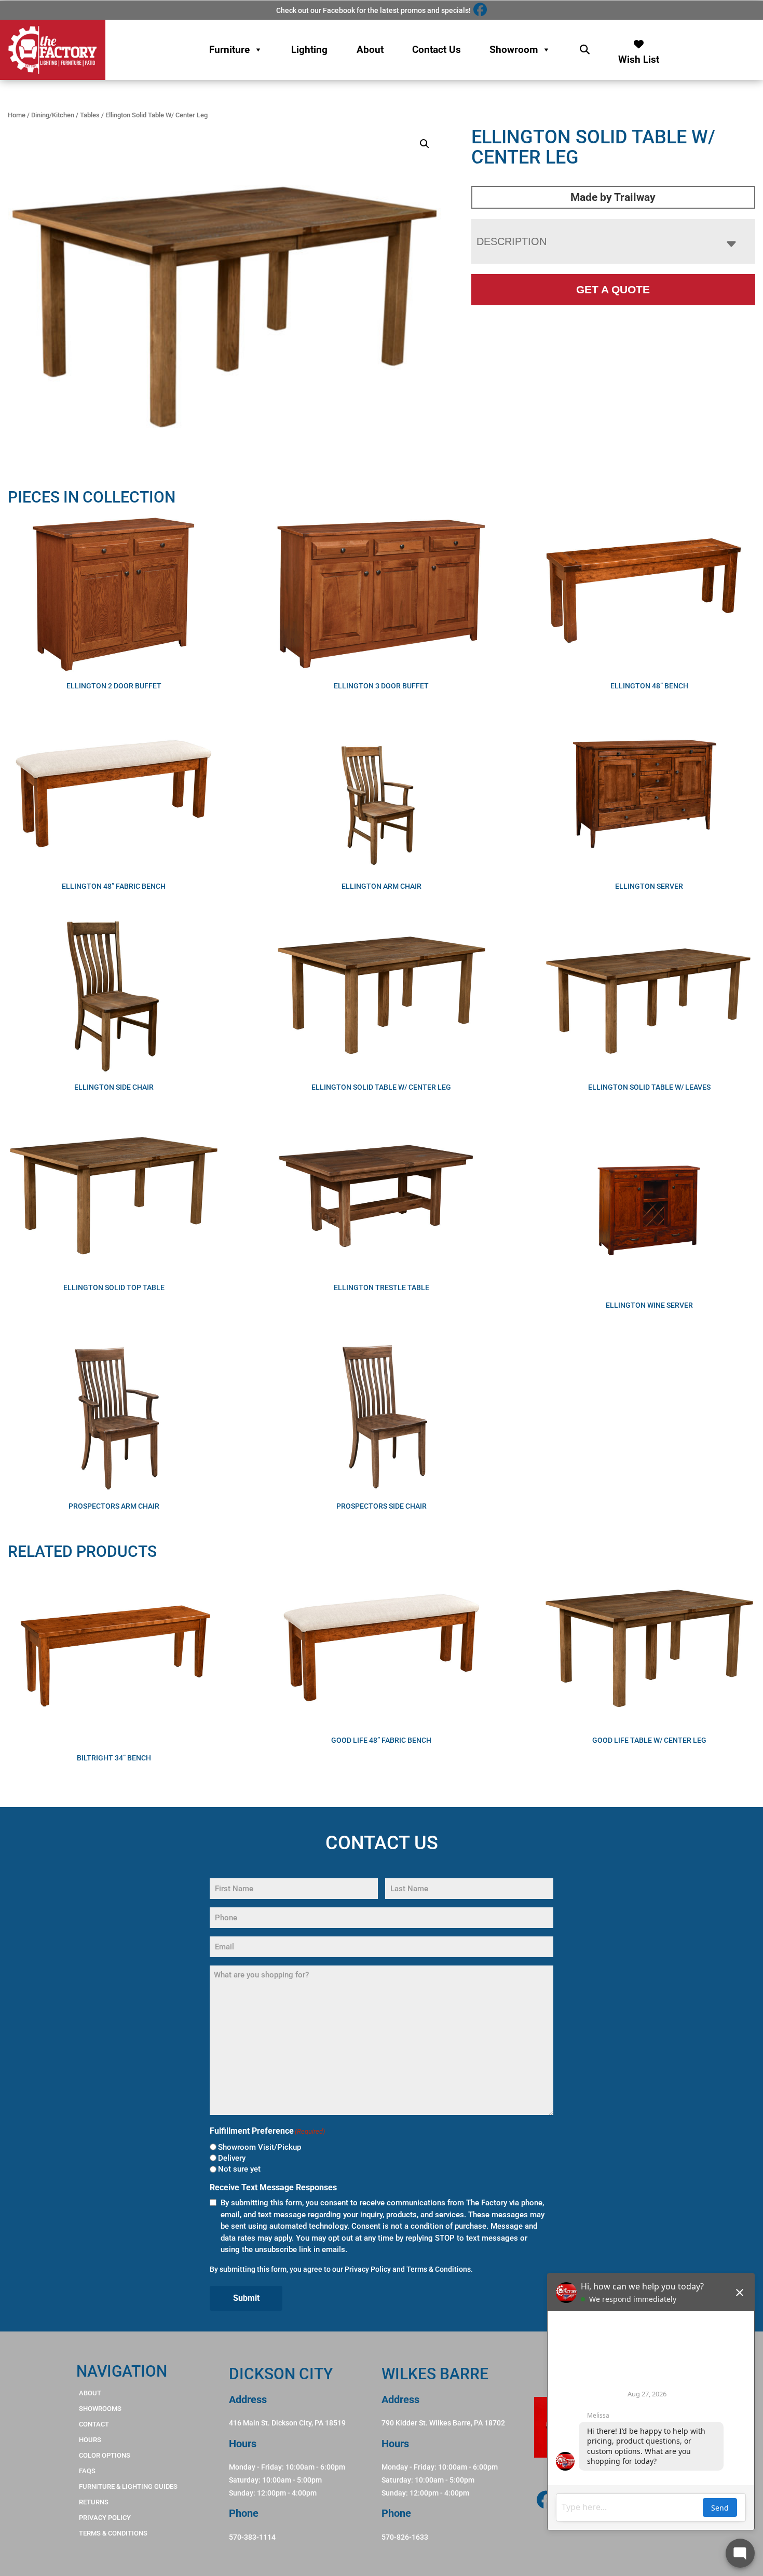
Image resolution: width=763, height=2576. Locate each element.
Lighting (309, 50)
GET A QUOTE (613, 289)
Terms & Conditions (439, 2269)
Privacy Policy (368, 2269)
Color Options (105, 2455)
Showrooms (100, 2409)
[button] (425, 144)
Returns (94, 2502)
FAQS (87, 2471)
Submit (246, 2298)
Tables (90, 115)
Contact (94, 2424)
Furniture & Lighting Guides (128, 2486)
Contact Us (437, 50)
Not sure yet (239, 2169)
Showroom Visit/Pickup (260, 2147)
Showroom (514, 50)
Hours (90, 2440)
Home (17, 115)
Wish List (639, 57)
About (370, 50)
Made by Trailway (613, 197)
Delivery (232, 2158)
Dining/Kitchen (53, 115)
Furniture (229, 50)
